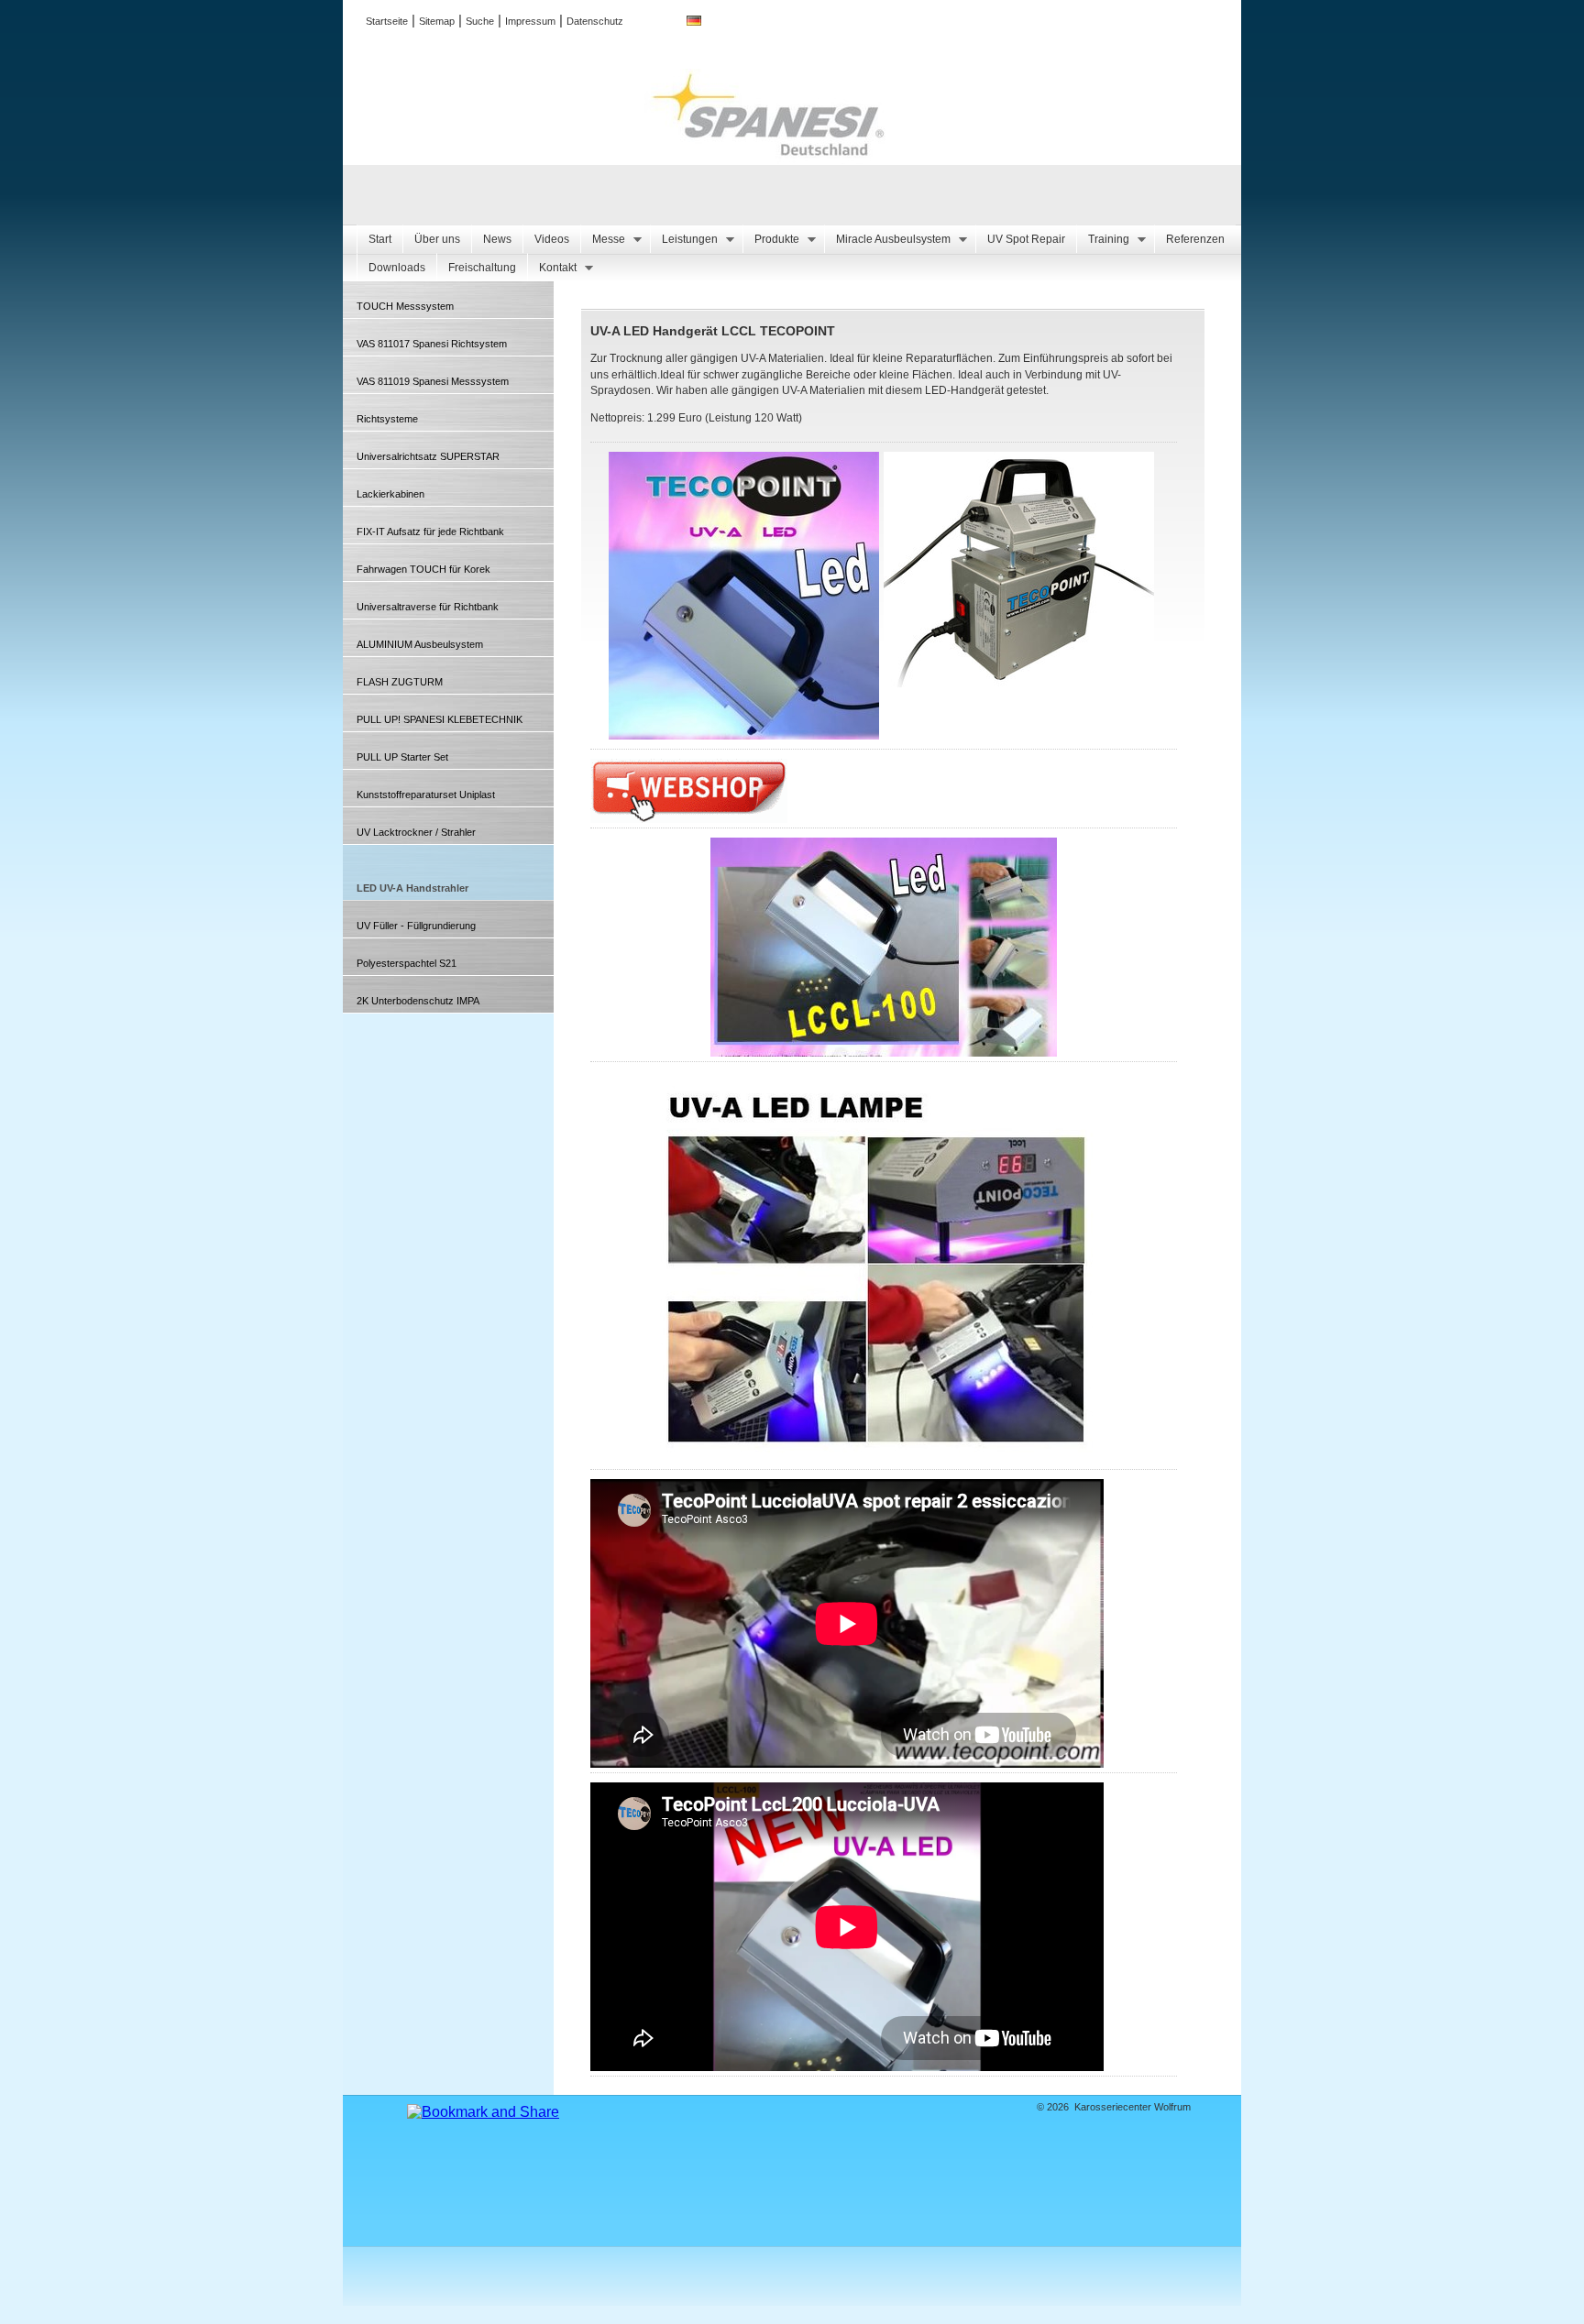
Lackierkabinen (390, 494)
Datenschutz (595, 21)
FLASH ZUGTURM (400, 682)
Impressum (530, 21)
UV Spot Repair (1026, 239)
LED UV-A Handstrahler (412, 888)
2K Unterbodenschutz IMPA (418, 1001)
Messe (603, 240)
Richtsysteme (387, 419)
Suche (480, 21)
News (497, 239)
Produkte (771, 240)
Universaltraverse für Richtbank (428, 607)
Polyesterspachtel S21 (407, 963)
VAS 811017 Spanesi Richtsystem (432, 344)
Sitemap (437, 21)
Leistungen (684, 240)
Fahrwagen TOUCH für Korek (423, 569)
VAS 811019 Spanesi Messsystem (433, 381)
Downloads (397, 268)
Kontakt (552, 268)
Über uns (437, 239)
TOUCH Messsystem (405, 306)
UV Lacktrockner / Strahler (416, 832)
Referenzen (1195, 239)
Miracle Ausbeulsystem (887, 240)
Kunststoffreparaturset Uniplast (426, 795)
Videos (552, 239)
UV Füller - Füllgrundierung (416, 926)
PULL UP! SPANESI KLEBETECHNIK (440, 719)
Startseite (387, 21)
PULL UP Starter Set (402, 757)
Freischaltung (482, 268)
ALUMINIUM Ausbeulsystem (420, 644)
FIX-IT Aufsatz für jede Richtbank (430, 532)
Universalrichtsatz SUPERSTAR (428, 456)
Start (380, 239)
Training (1103, 240)
